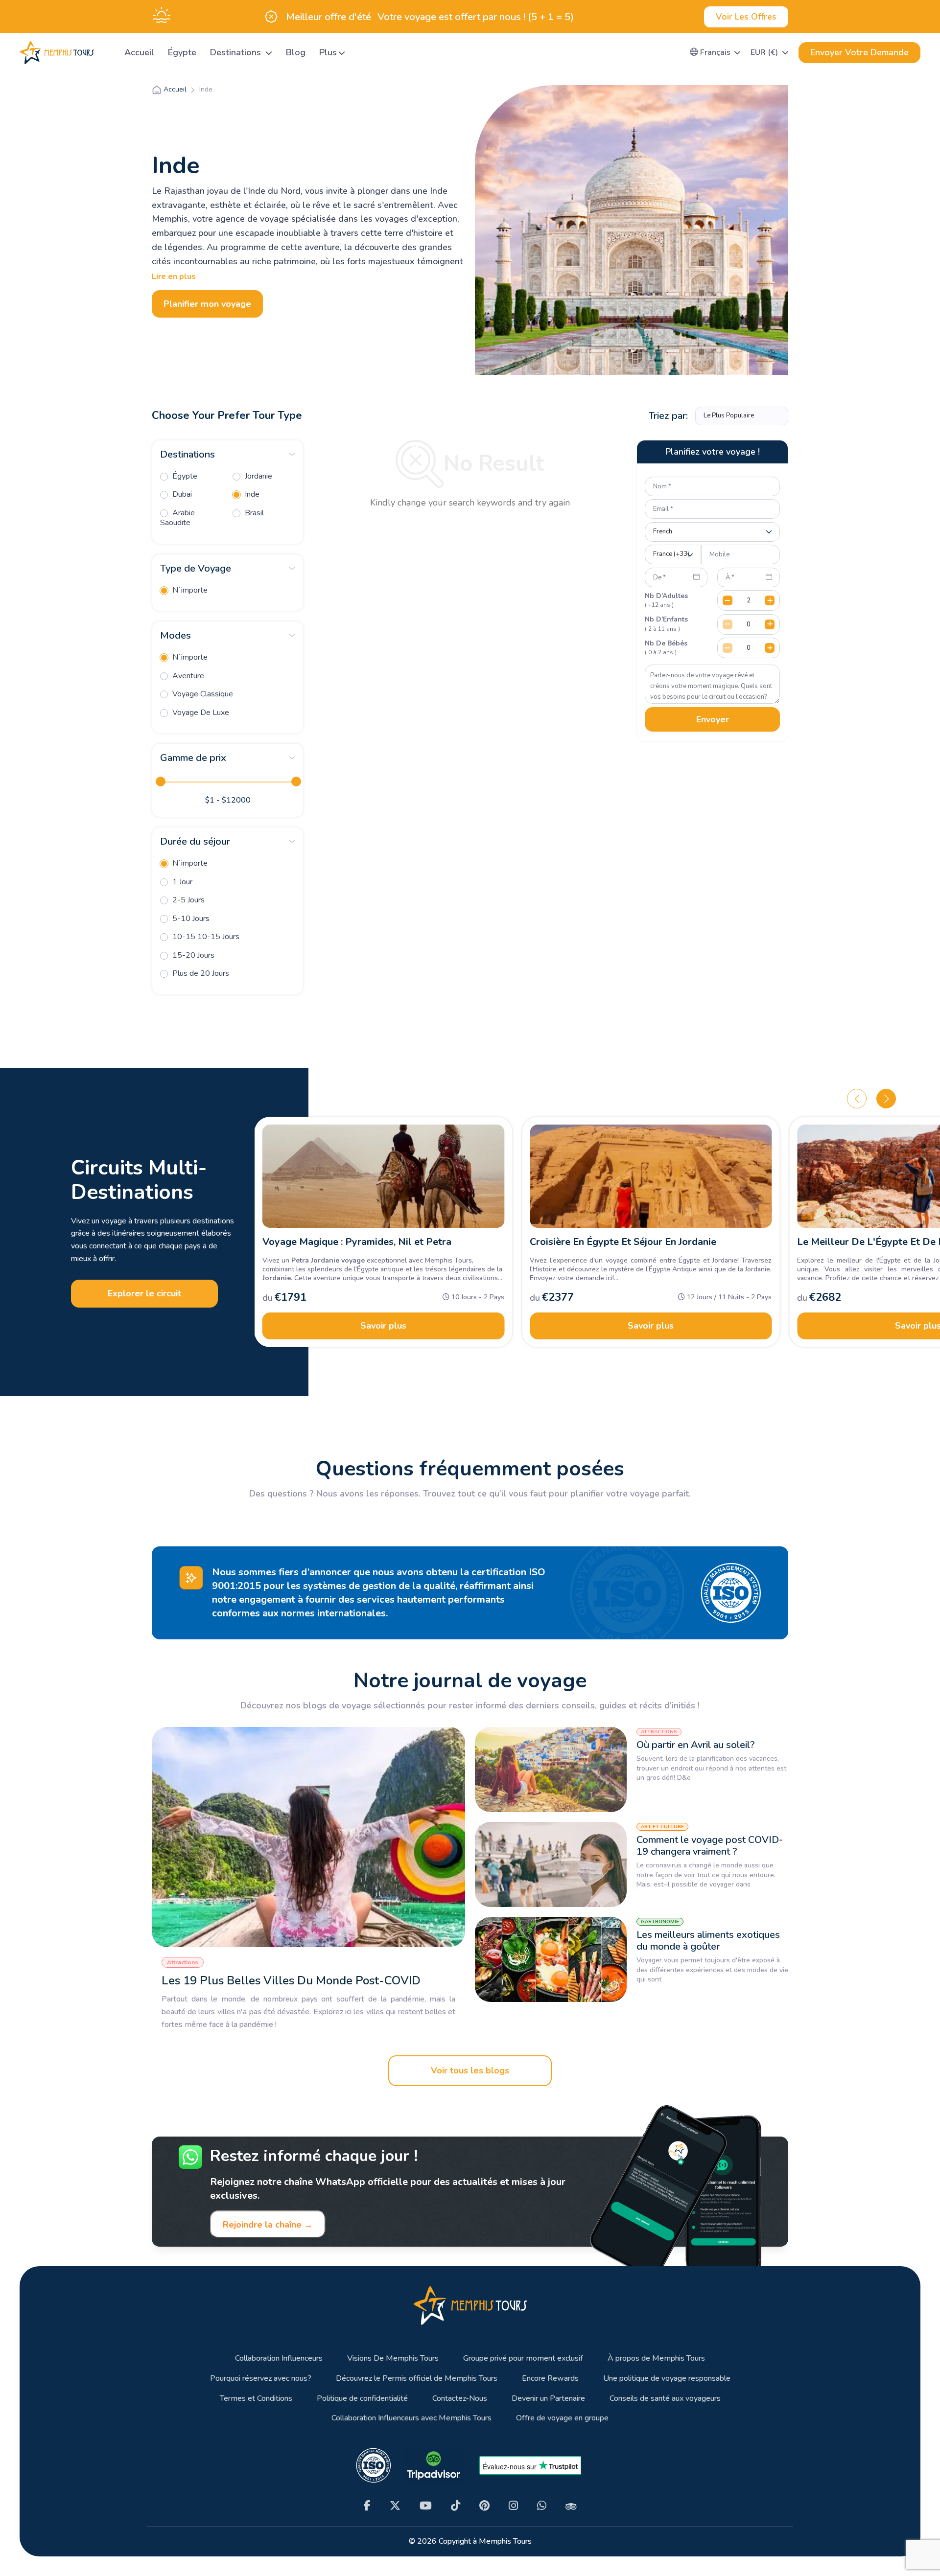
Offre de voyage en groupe (562, 2418)
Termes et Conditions (256, 2399)
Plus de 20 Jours (200, 973)
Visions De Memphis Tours (393, 2358)
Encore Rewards (550, 2379)
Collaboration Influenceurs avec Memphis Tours (411, 2418)
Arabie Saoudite (177, 518)
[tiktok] (456, 2506)
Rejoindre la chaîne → (268, 2225)
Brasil (253, 513)
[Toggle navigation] (105, 53)
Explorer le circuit (144, 1293)
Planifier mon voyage (207, 304)
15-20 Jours (192, 955)
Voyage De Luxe (200, 713)
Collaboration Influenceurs (279, 2358)
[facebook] (367, 2506)
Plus (328, 52)
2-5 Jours (188, 900)
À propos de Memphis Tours (656, 2358)
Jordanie (258, 476)
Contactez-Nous (460, 2399)
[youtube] (426, 2506)
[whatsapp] (542, 2506)
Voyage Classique (202, 694)
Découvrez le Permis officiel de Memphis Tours (417, 2379)
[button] (716, 52)
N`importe (189, 590)
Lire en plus (174, 276)
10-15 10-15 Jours (205, 937)
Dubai (181, 494)
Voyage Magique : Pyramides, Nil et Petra (357, 1242)
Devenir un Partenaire (548, 2399)
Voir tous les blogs (470, 2070)
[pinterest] (484, 2506)
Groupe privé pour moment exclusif (523, 2358)
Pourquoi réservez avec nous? (261, 2379)
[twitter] (395, 2506)
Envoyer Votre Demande (859, 52)
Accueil (139, 52)
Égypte (182, 52)
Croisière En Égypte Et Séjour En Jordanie (623, 1242)
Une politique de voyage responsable (667, 2379)
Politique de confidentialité (362, 2399)
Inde (251, 494)
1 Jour (181, 882)
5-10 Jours (190, 919)
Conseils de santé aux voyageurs (665, 2399)
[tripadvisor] (571, 2506)
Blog (296, 52)
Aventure (187, 676)
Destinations (237, 52)
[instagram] (513, 2506)
